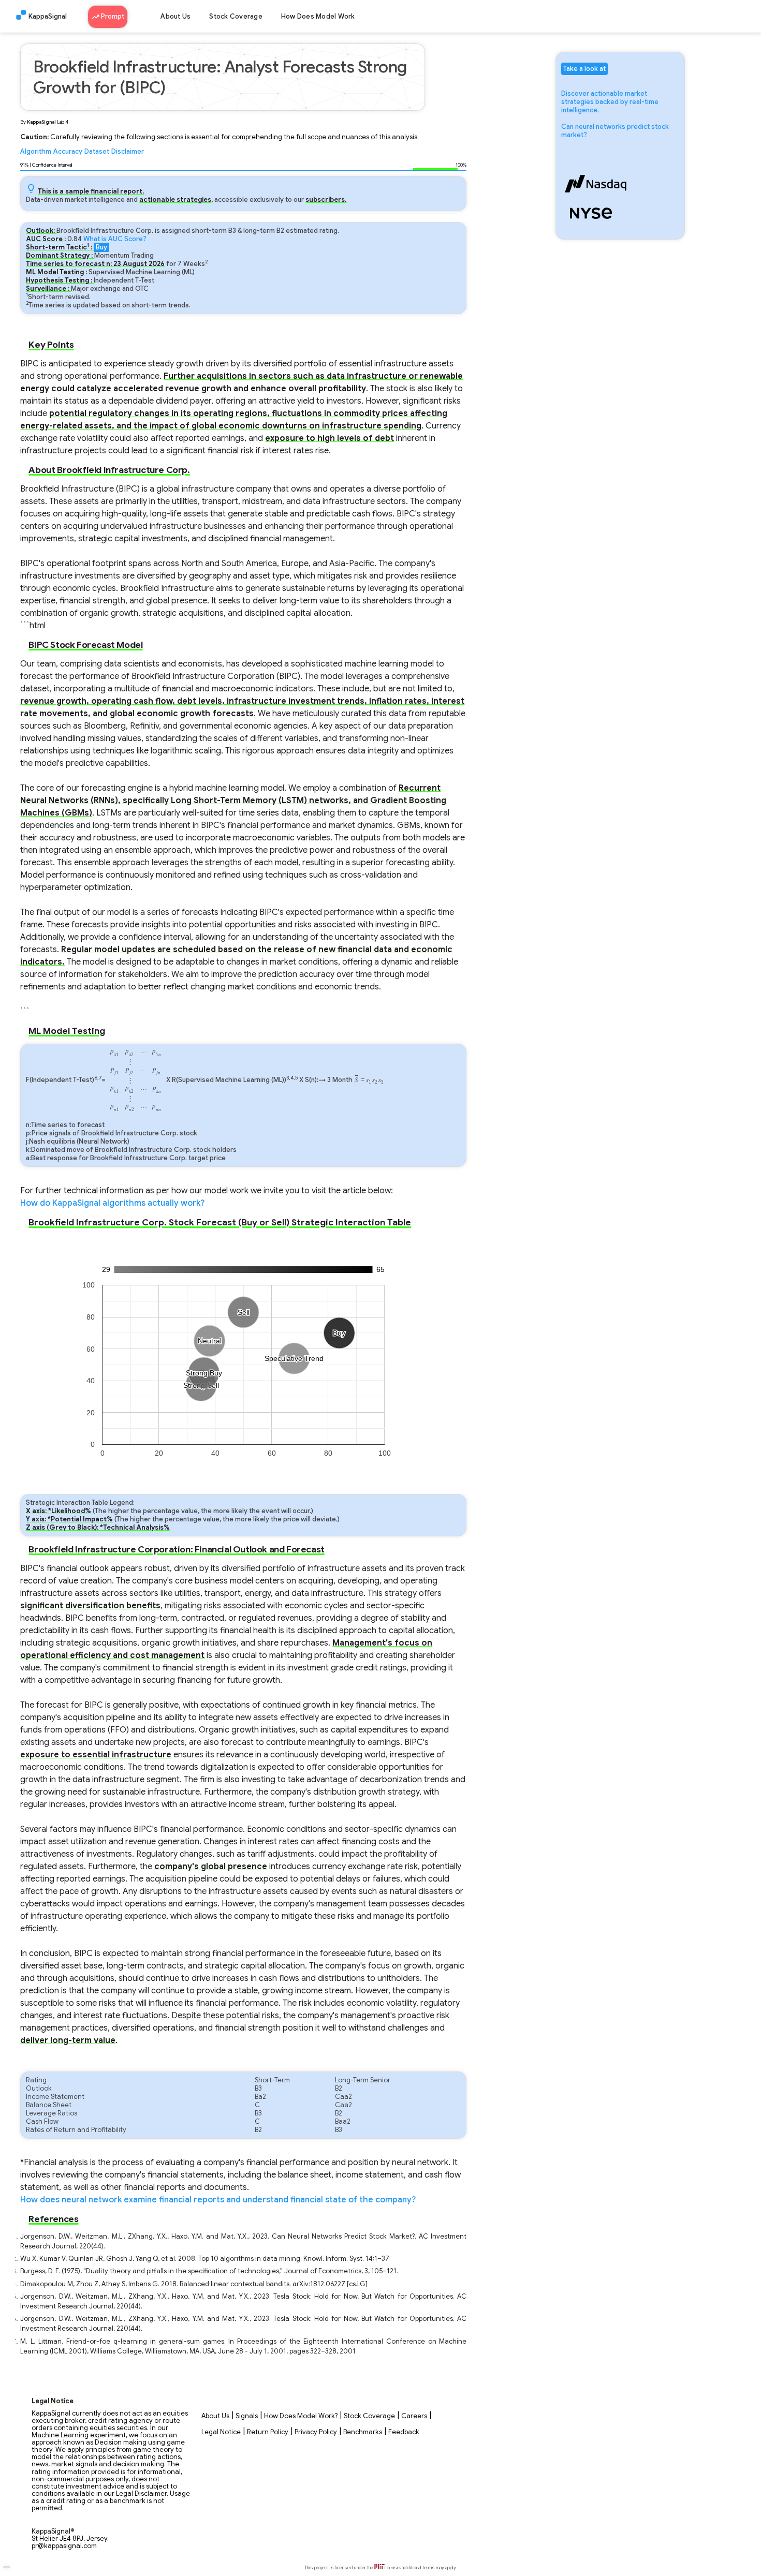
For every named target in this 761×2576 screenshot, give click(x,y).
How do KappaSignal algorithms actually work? (112, 1203)
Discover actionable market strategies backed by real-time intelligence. (610, 102)
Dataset (97, 152)
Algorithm (36, 152)
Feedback (404, 2432)
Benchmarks (363, 2432)
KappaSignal (48, 17)
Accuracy (68, 152)
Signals (247, 2416)
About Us (175, 17)
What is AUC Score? (115, 239)
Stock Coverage (236, 17)
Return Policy (268, 2432)
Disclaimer (128, 152)
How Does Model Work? (301, 2416)
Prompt (112, 17)
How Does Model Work (318, 17)
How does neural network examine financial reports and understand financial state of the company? (218, 2200)
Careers (414, 2416)
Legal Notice (221, 2432)
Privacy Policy (316, 2432)
